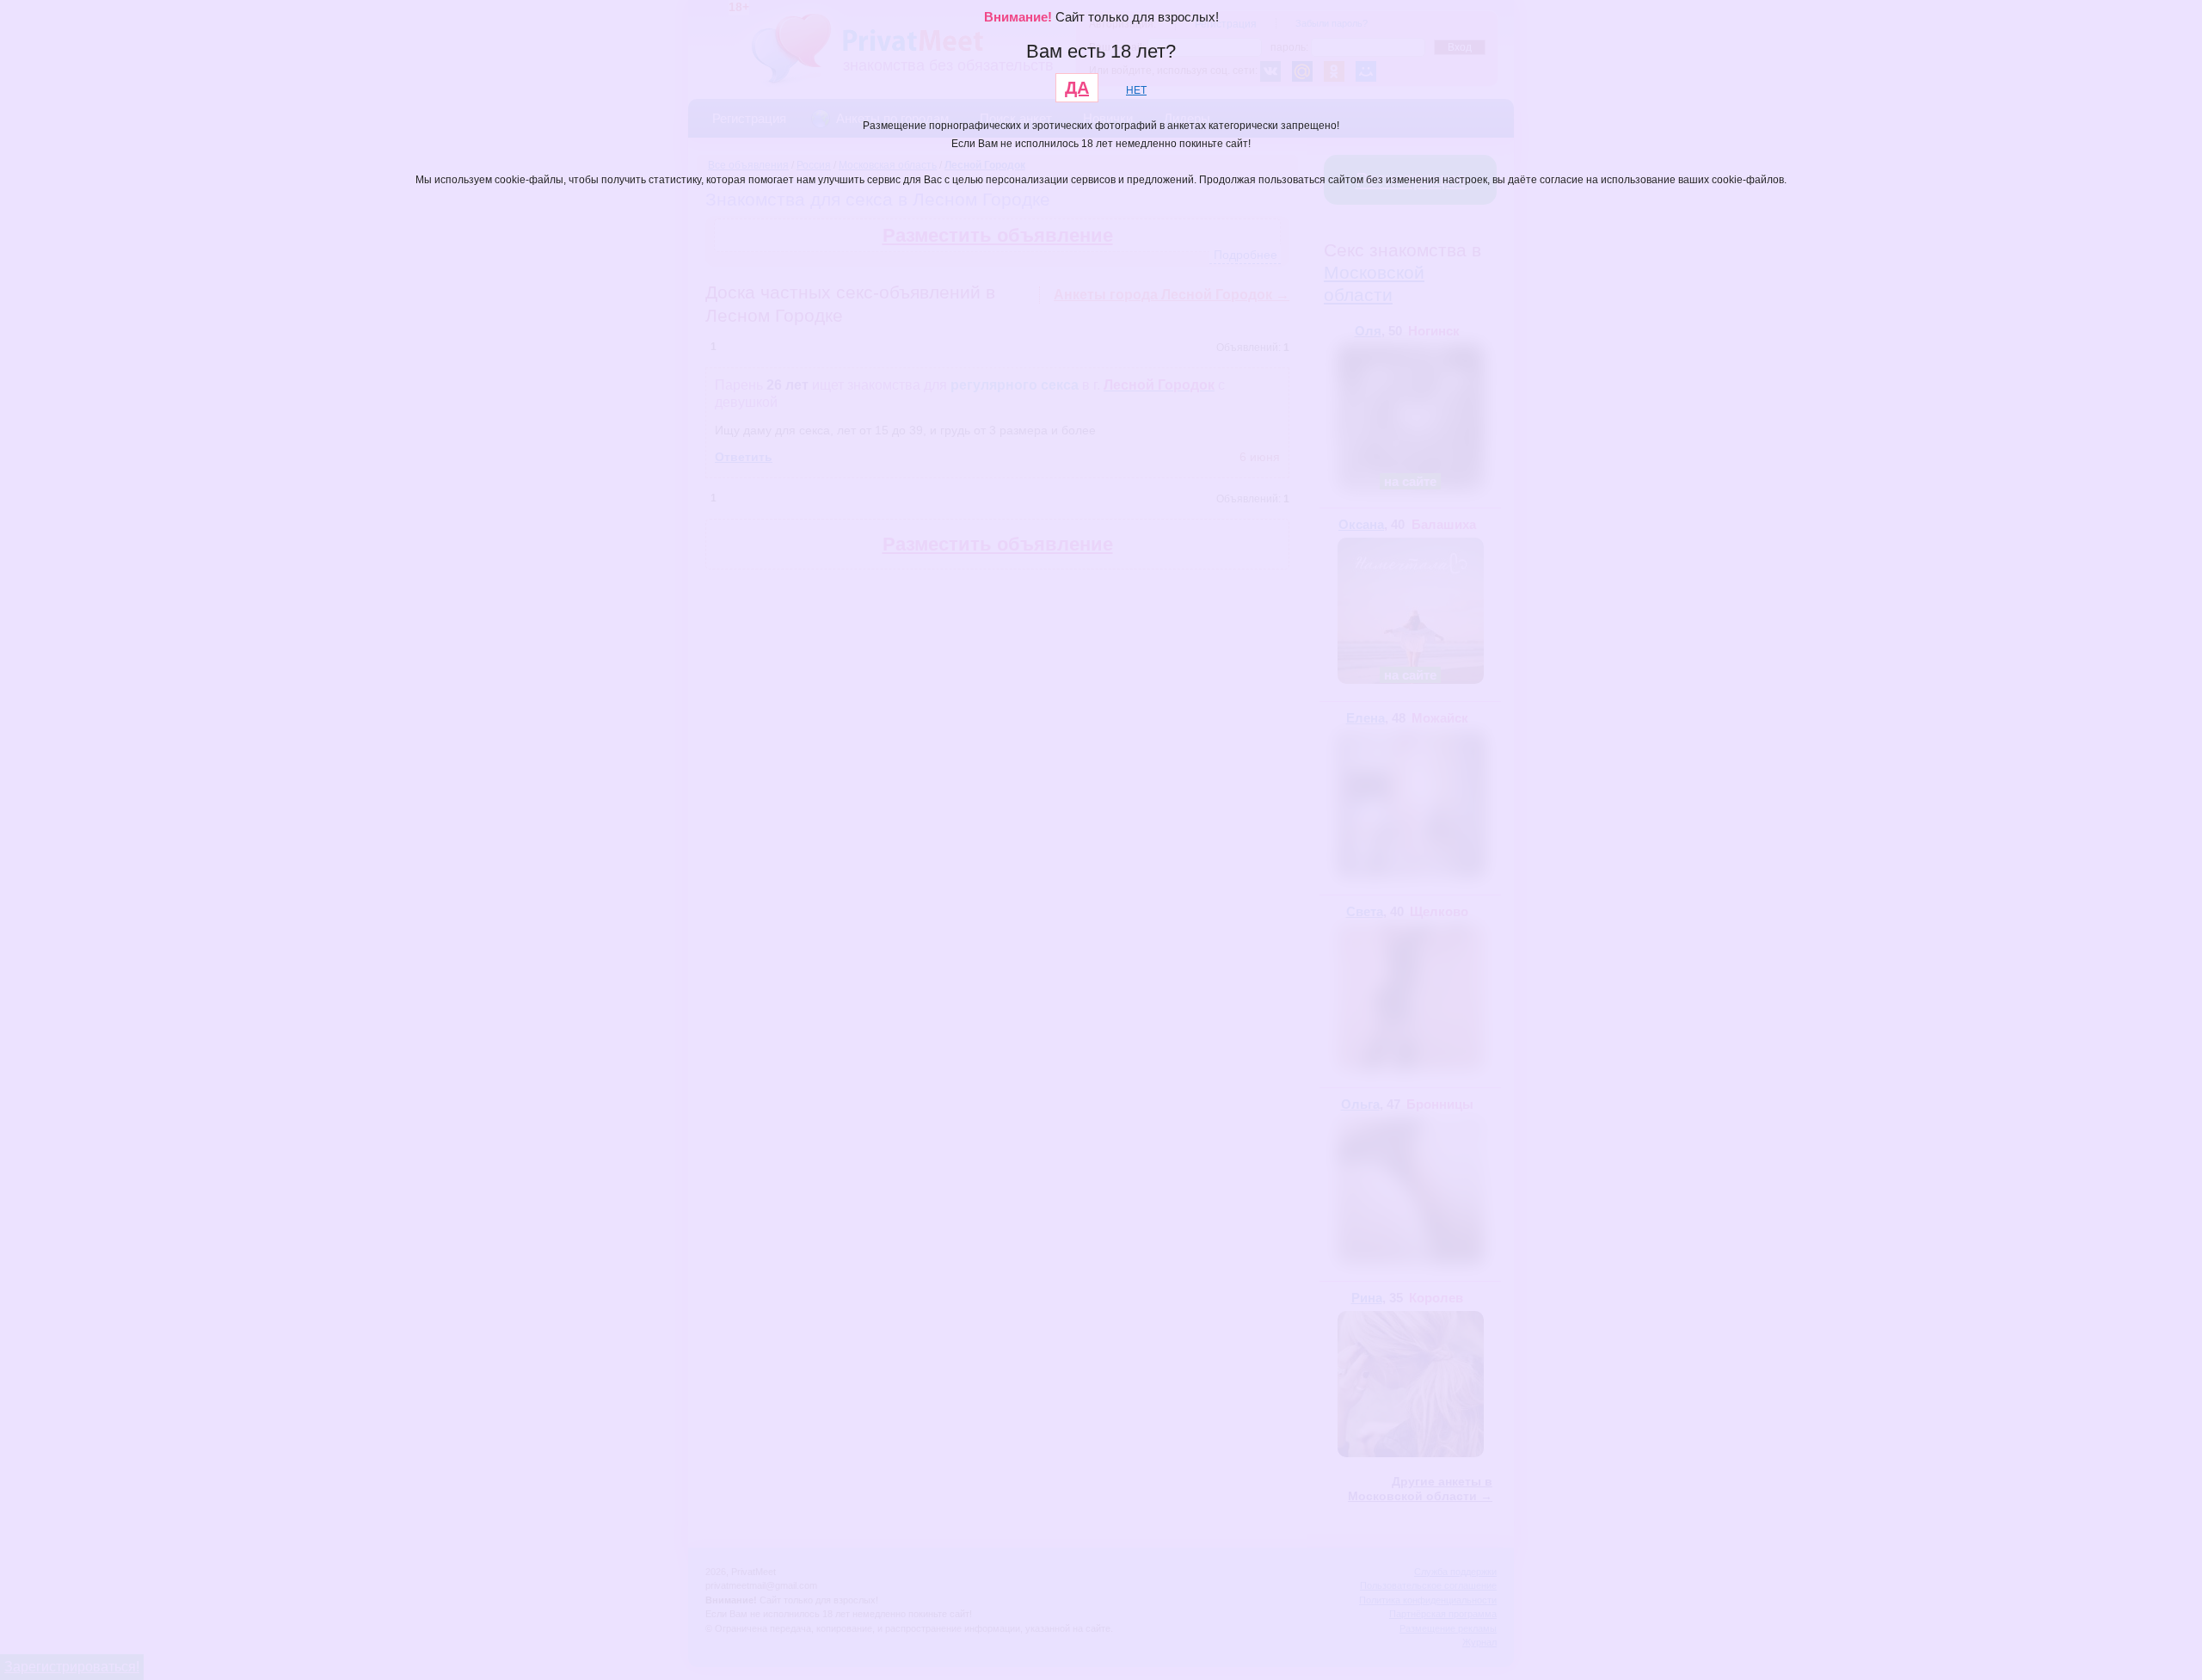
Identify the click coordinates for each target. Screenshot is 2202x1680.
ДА (1077, 88)
